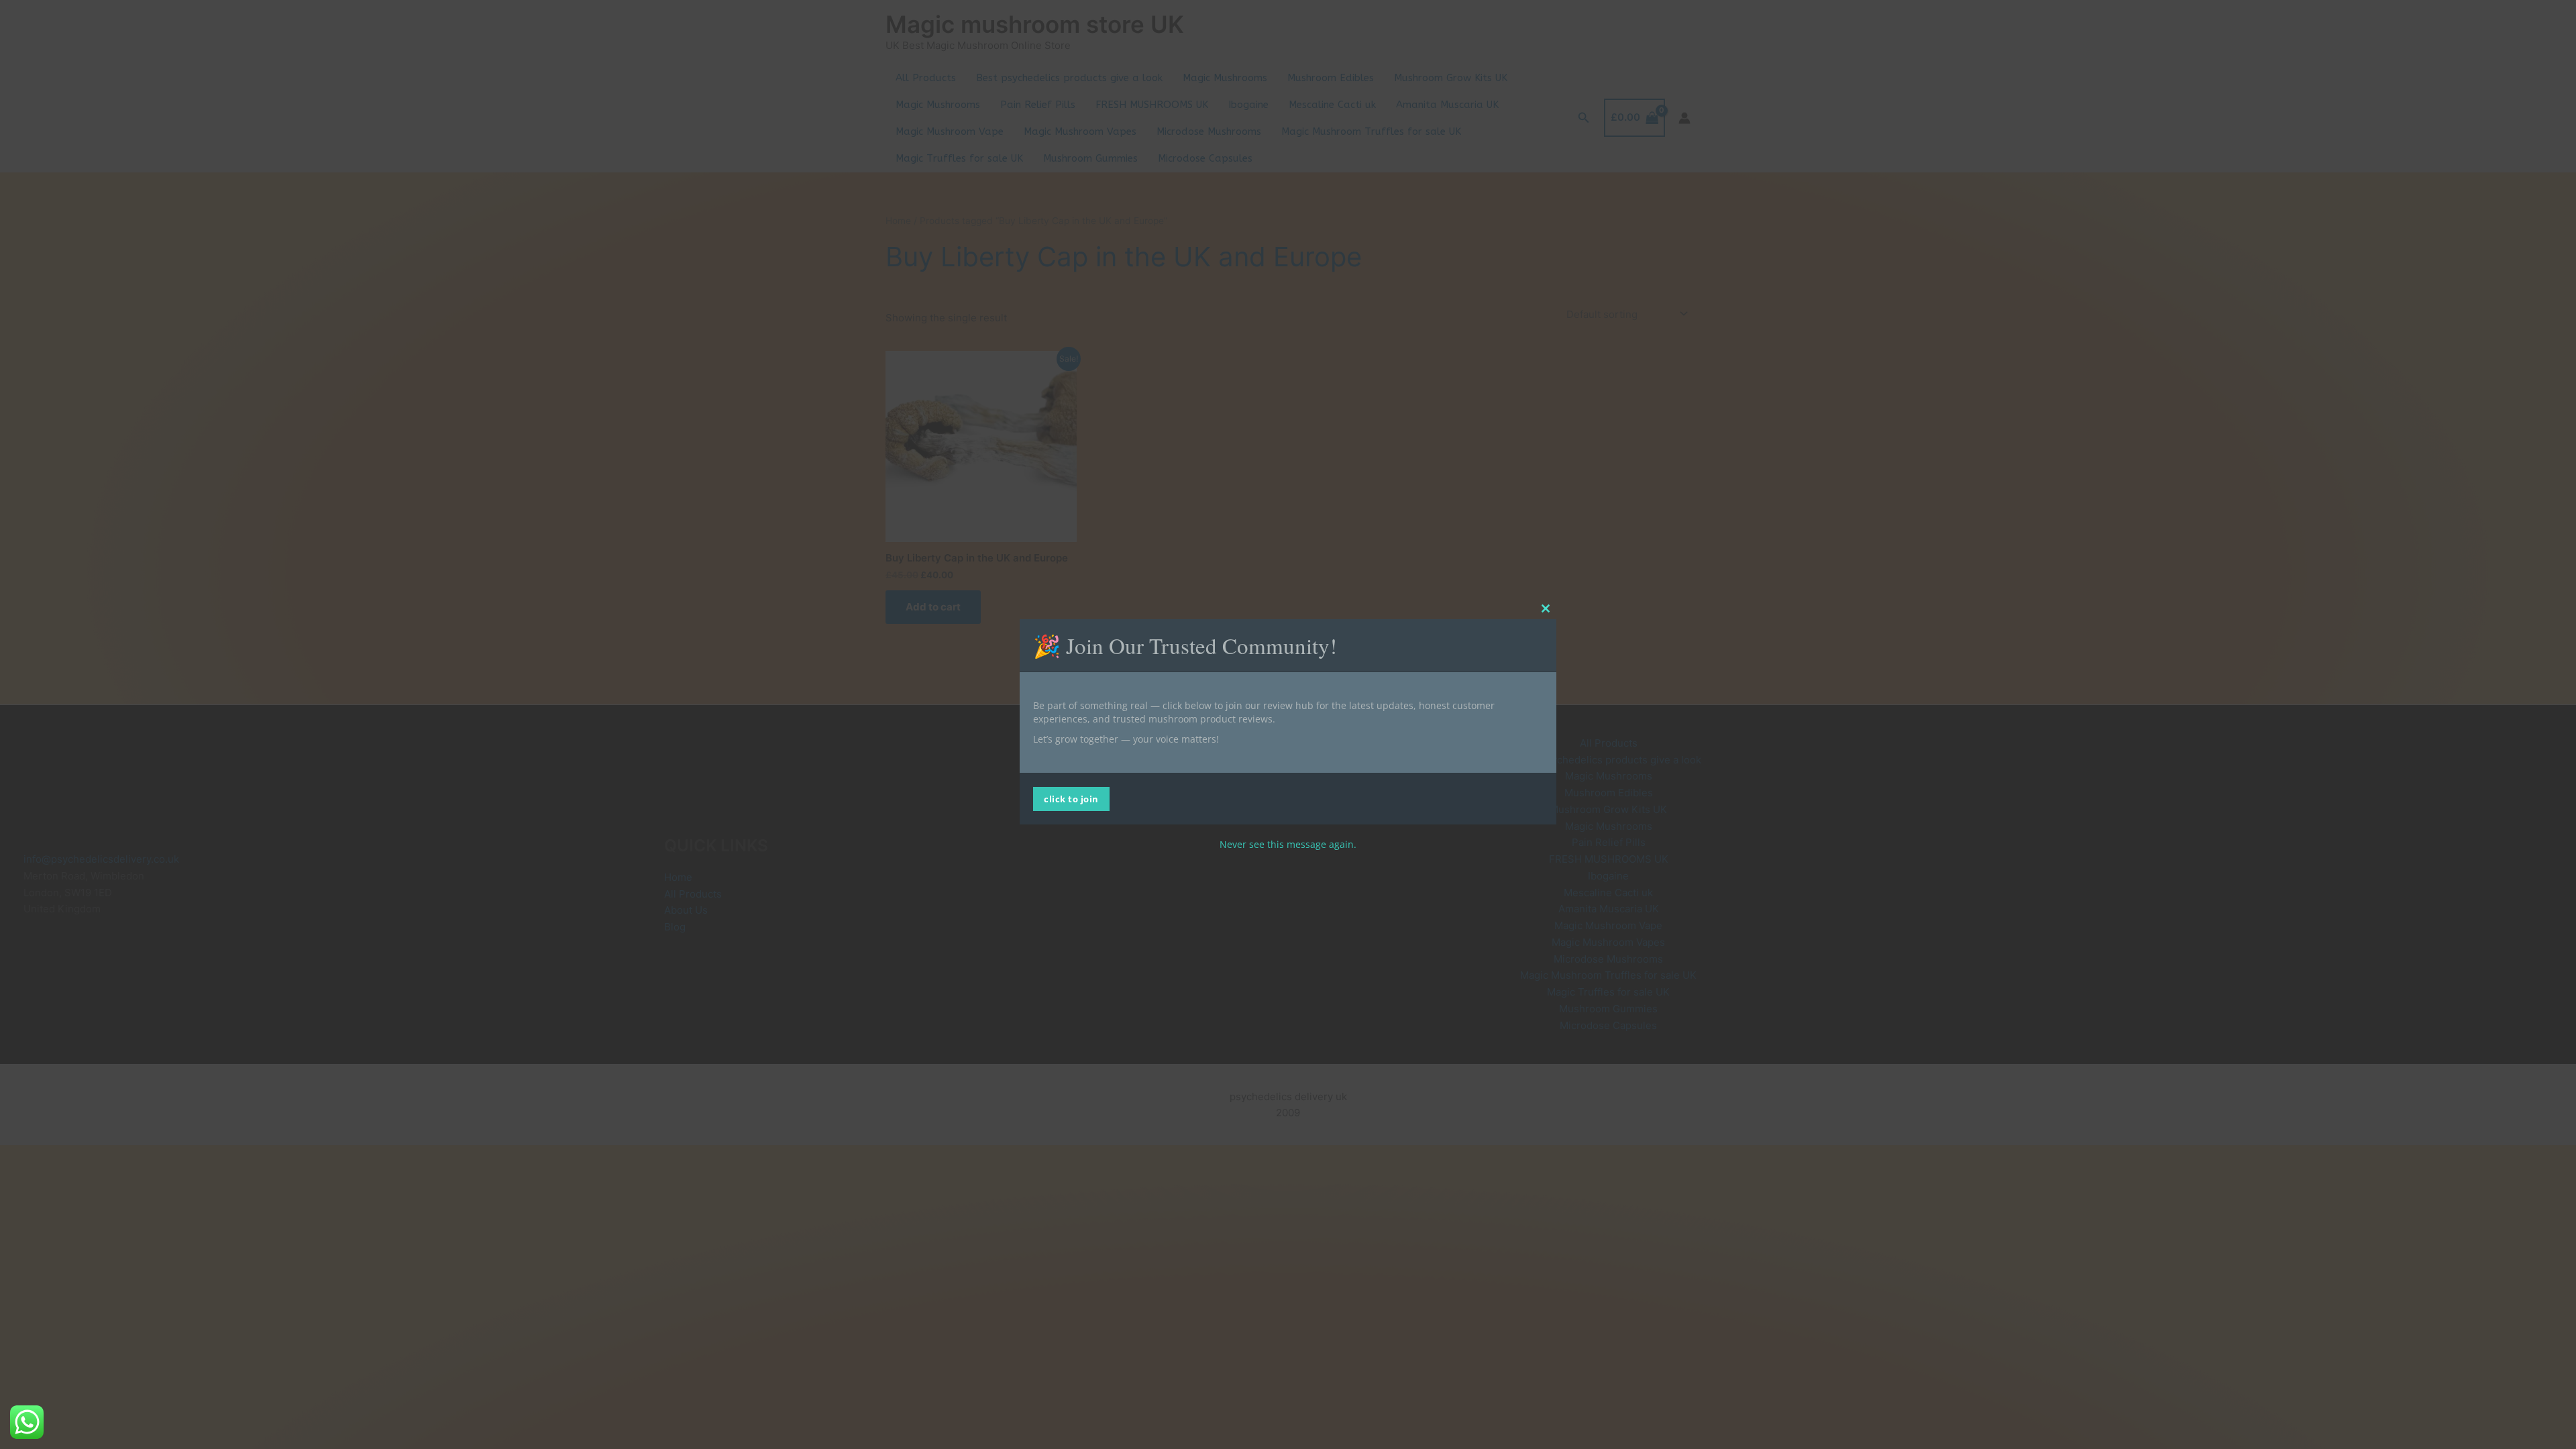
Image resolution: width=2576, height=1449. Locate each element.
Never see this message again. (1288, 844)
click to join (1071, 799)
